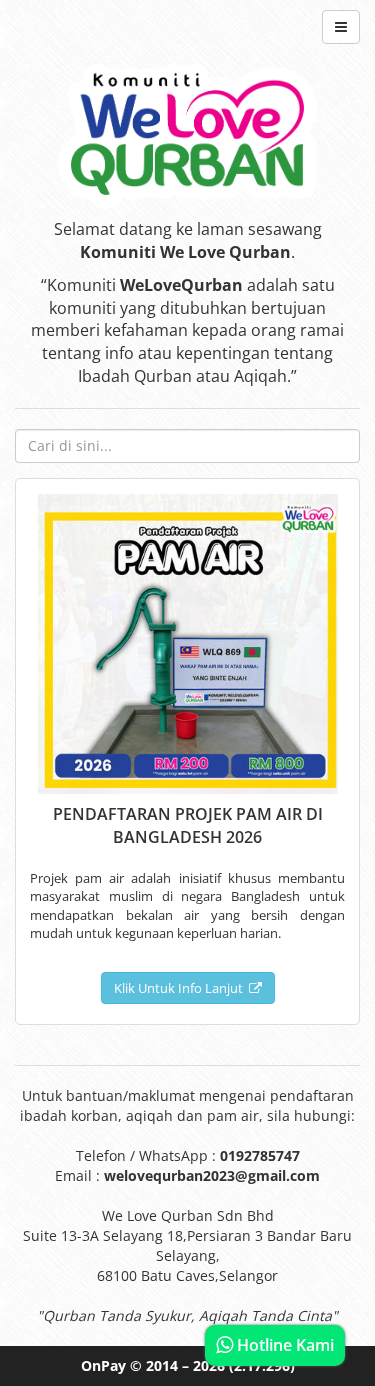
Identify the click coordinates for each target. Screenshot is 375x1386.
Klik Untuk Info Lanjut (181, 988)
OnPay (103, 1365)
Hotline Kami (283, 1345)
